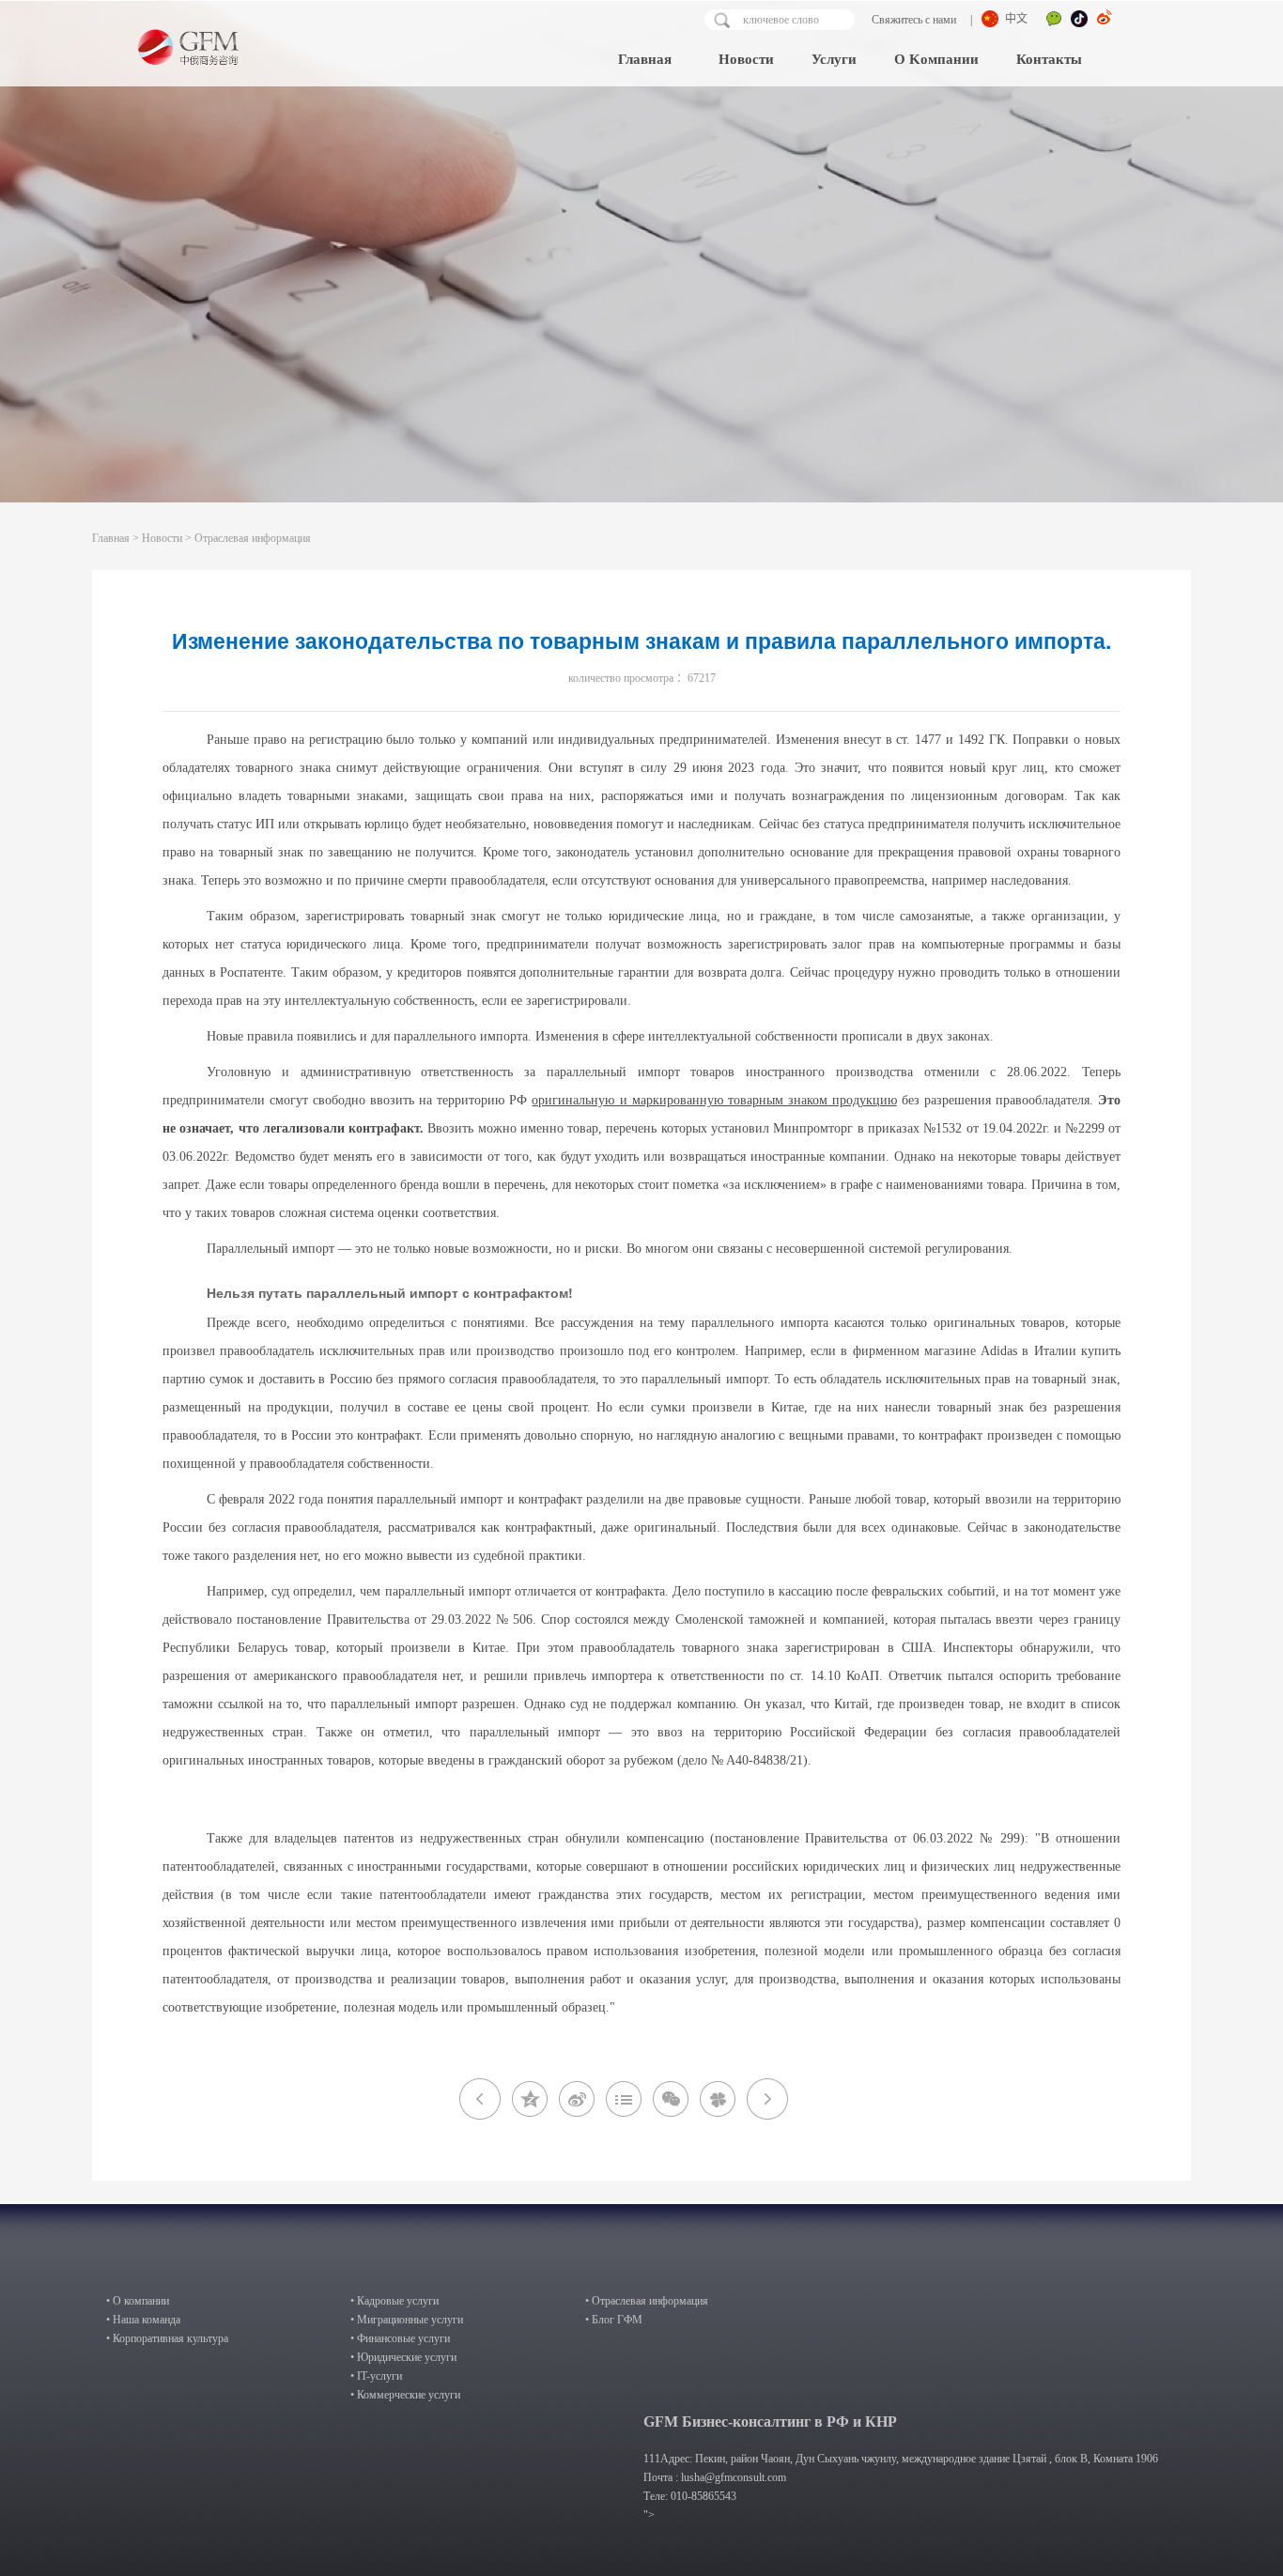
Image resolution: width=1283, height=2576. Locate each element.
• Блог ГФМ (614, 2320)
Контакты (1049, 59)
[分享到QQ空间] (530, 2099)
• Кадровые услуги (394, 2301)
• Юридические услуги (403, 2357)
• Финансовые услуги (400, 2338)
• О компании (138, 2301)
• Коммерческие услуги (405, 2395)
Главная (645, 59)
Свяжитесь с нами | (920, 20)
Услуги (834, 59)
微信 (1054, 21)
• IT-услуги (376, 2376)
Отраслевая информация (253, 538)
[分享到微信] (671, 2099)
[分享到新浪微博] (577, 2099)
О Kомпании (936, 59)
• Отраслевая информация (647, 2301)
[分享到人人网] (718, 2099)
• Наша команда (143, 2320)
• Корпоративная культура (167, 2338)
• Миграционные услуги (407, 2320)
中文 (1016, 19)
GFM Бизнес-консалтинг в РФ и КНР (770, 2422)
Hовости (746, 59)
